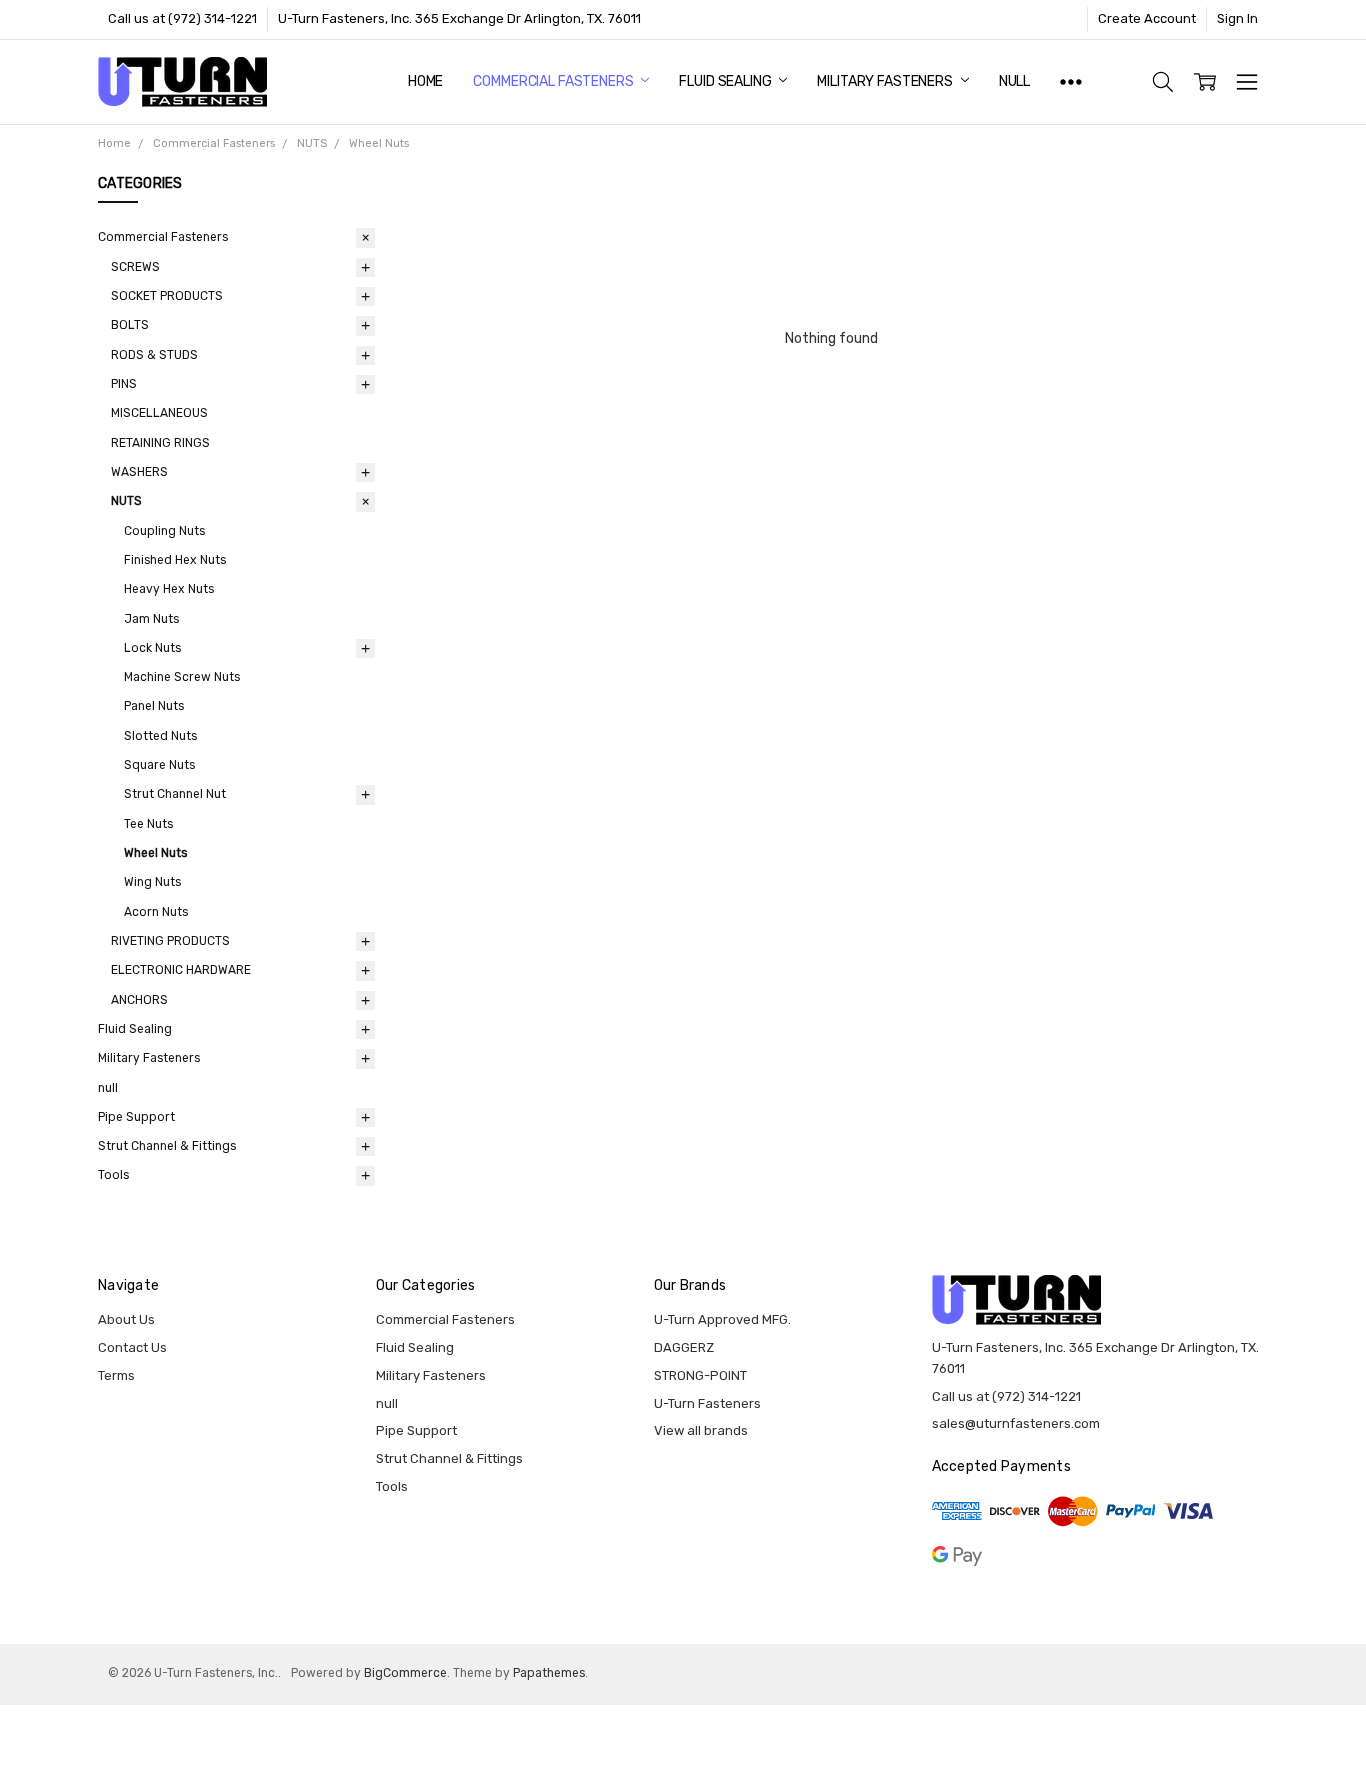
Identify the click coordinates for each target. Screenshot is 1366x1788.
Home (425, 81)
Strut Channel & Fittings (167, 1146)
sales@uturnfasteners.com (1016, 1423)
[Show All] (1071, 82)
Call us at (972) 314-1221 (182, 18)
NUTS (126, 501)
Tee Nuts (148, 824)
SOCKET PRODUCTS (167, 296)
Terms (116, 1375)
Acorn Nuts (156, 912)
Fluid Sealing (726, 81)
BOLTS (130, 325)
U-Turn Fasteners (707, 1403)
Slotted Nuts (160, 736)
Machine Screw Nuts (182, 677)
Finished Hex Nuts (175, 560)
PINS (124, 384)
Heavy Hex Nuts (169, 589)
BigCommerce (405, 1673)
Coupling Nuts (164, 531)
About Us (126, 1319)
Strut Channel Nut (175, 794)
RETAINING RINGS (160, 443)
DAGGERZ (684, 1347)
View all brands (701, 1430)
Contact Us (132, 1347)
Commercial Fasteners (554, 81)
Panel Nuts (154, 706)
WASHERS (139, 472)
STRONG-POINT (700, 1375)
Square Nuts (159, 765)
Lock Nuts (152, 648)
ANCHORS (139, 1000)
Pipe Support (136, 1117)
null (1014, 81)
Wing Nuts (152, 882)
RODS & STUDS (154, 355)
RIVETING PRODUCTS (170, 941)
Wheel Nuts (155, 853)
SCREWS (135, 267)
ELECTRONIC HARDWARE (181, 970)
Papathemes (549, 1673)
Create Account (1147, 18)
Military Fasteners (886, 81)
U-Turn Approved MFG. (722, 1319)
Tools (113, 1175)
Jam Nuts (151, 619)
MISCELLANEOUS (159, 413)
